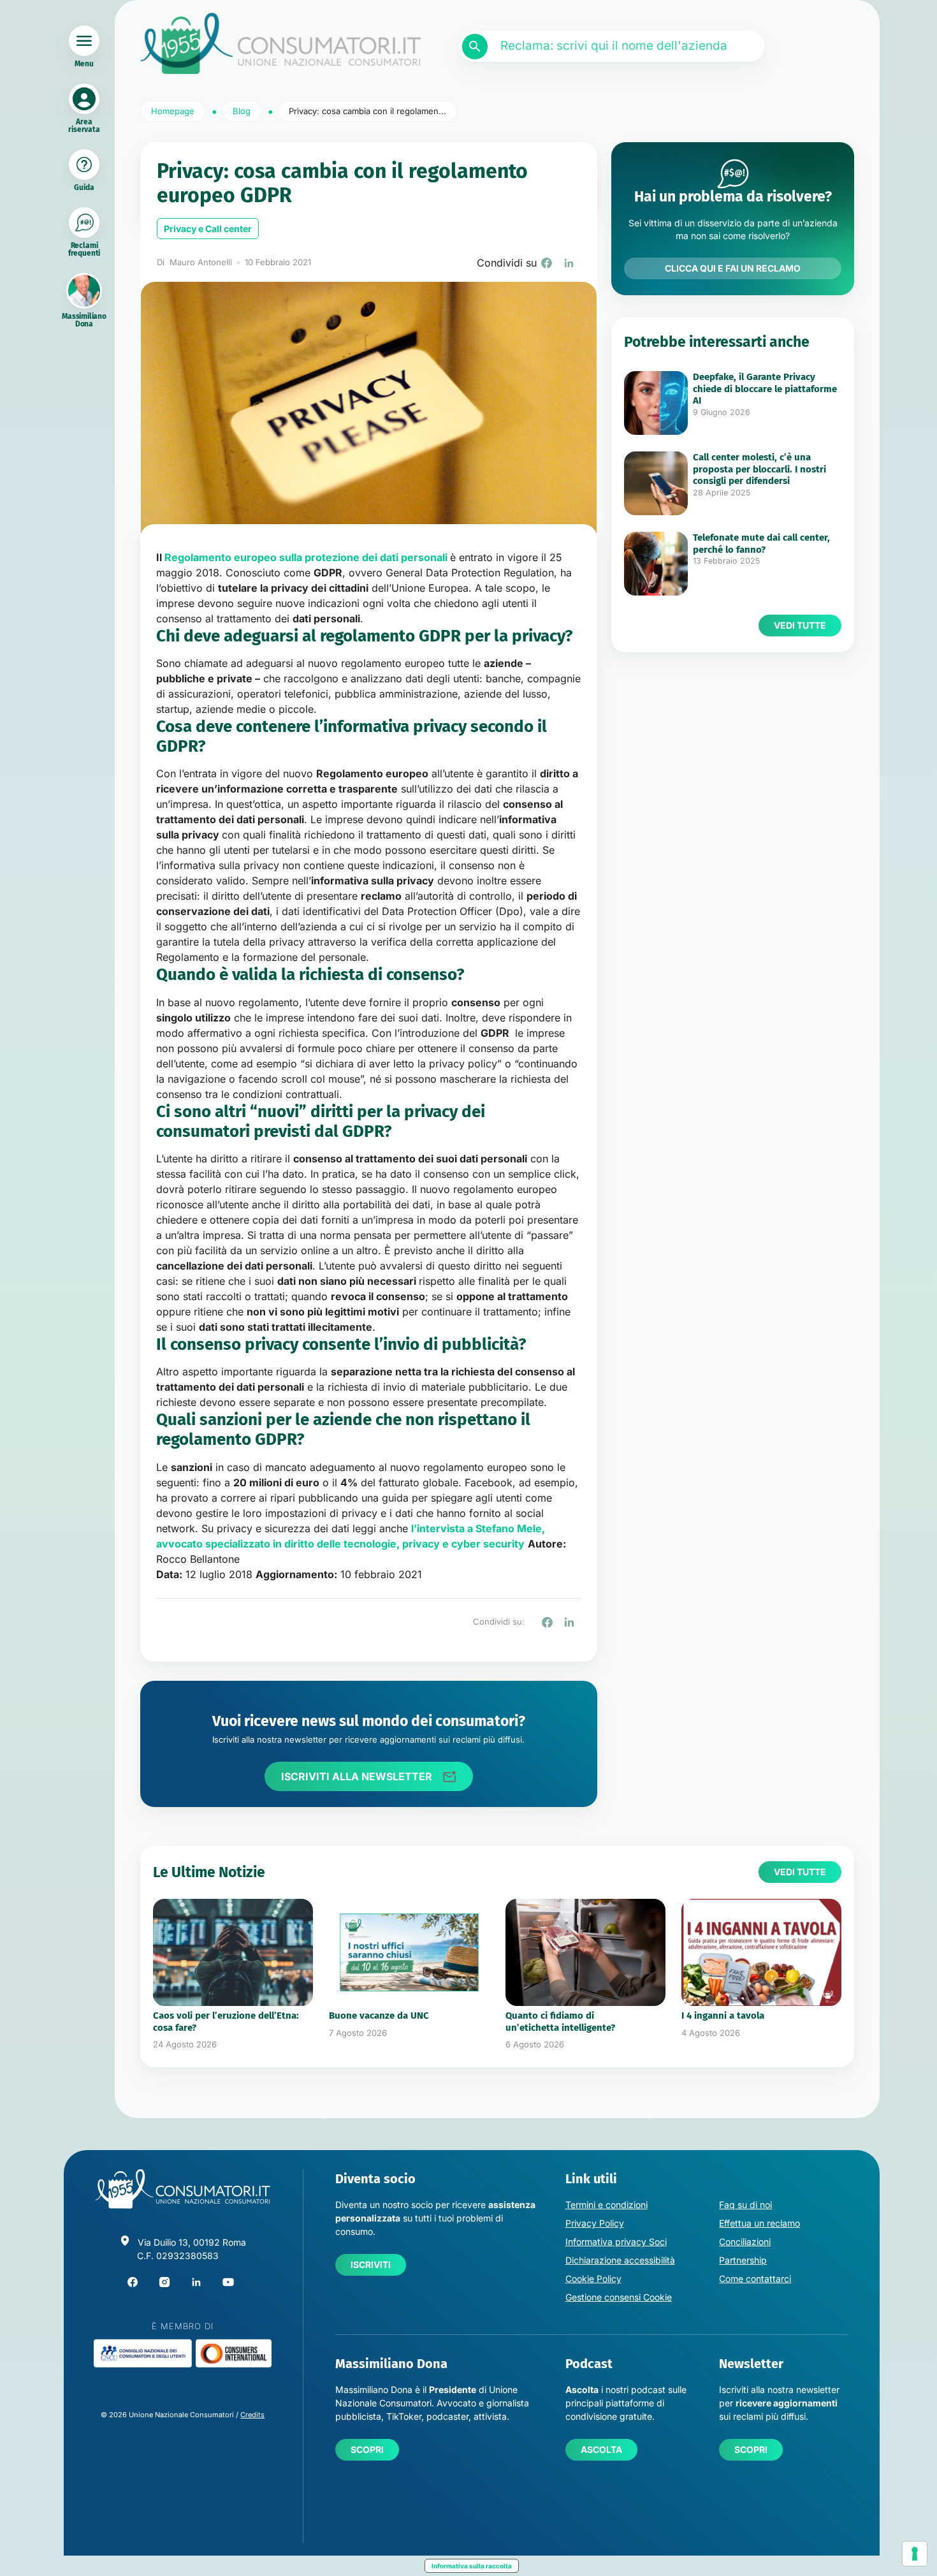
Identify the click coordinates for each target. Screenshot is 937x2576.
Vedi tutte (800, 625)
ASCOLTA (601, 2449)
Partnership (743, 2260)
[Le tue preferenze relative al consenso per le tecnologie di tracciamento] (915, 2554)
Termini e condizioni (607, 2205)
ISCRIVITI (371, 2265)
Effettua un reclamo (759, 2223)
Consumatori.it (280, 44)
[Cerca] (475, 47)
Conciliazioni (745, 2242)
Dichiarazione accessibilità (620, 2260)
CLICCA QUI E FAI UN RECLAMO (733, 268)
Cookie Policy (593, 2279)
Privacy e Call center (208, 229)
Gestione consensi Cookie (619, 2297)
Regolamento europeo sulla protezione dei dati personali (306, 557)
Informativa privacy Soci (616, 2242)
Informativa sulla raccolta (472, 2566)
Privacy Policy (595, 2223)
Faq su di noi (745, 2205)
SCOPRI (367, 2449)
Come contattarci (755, 2279)
